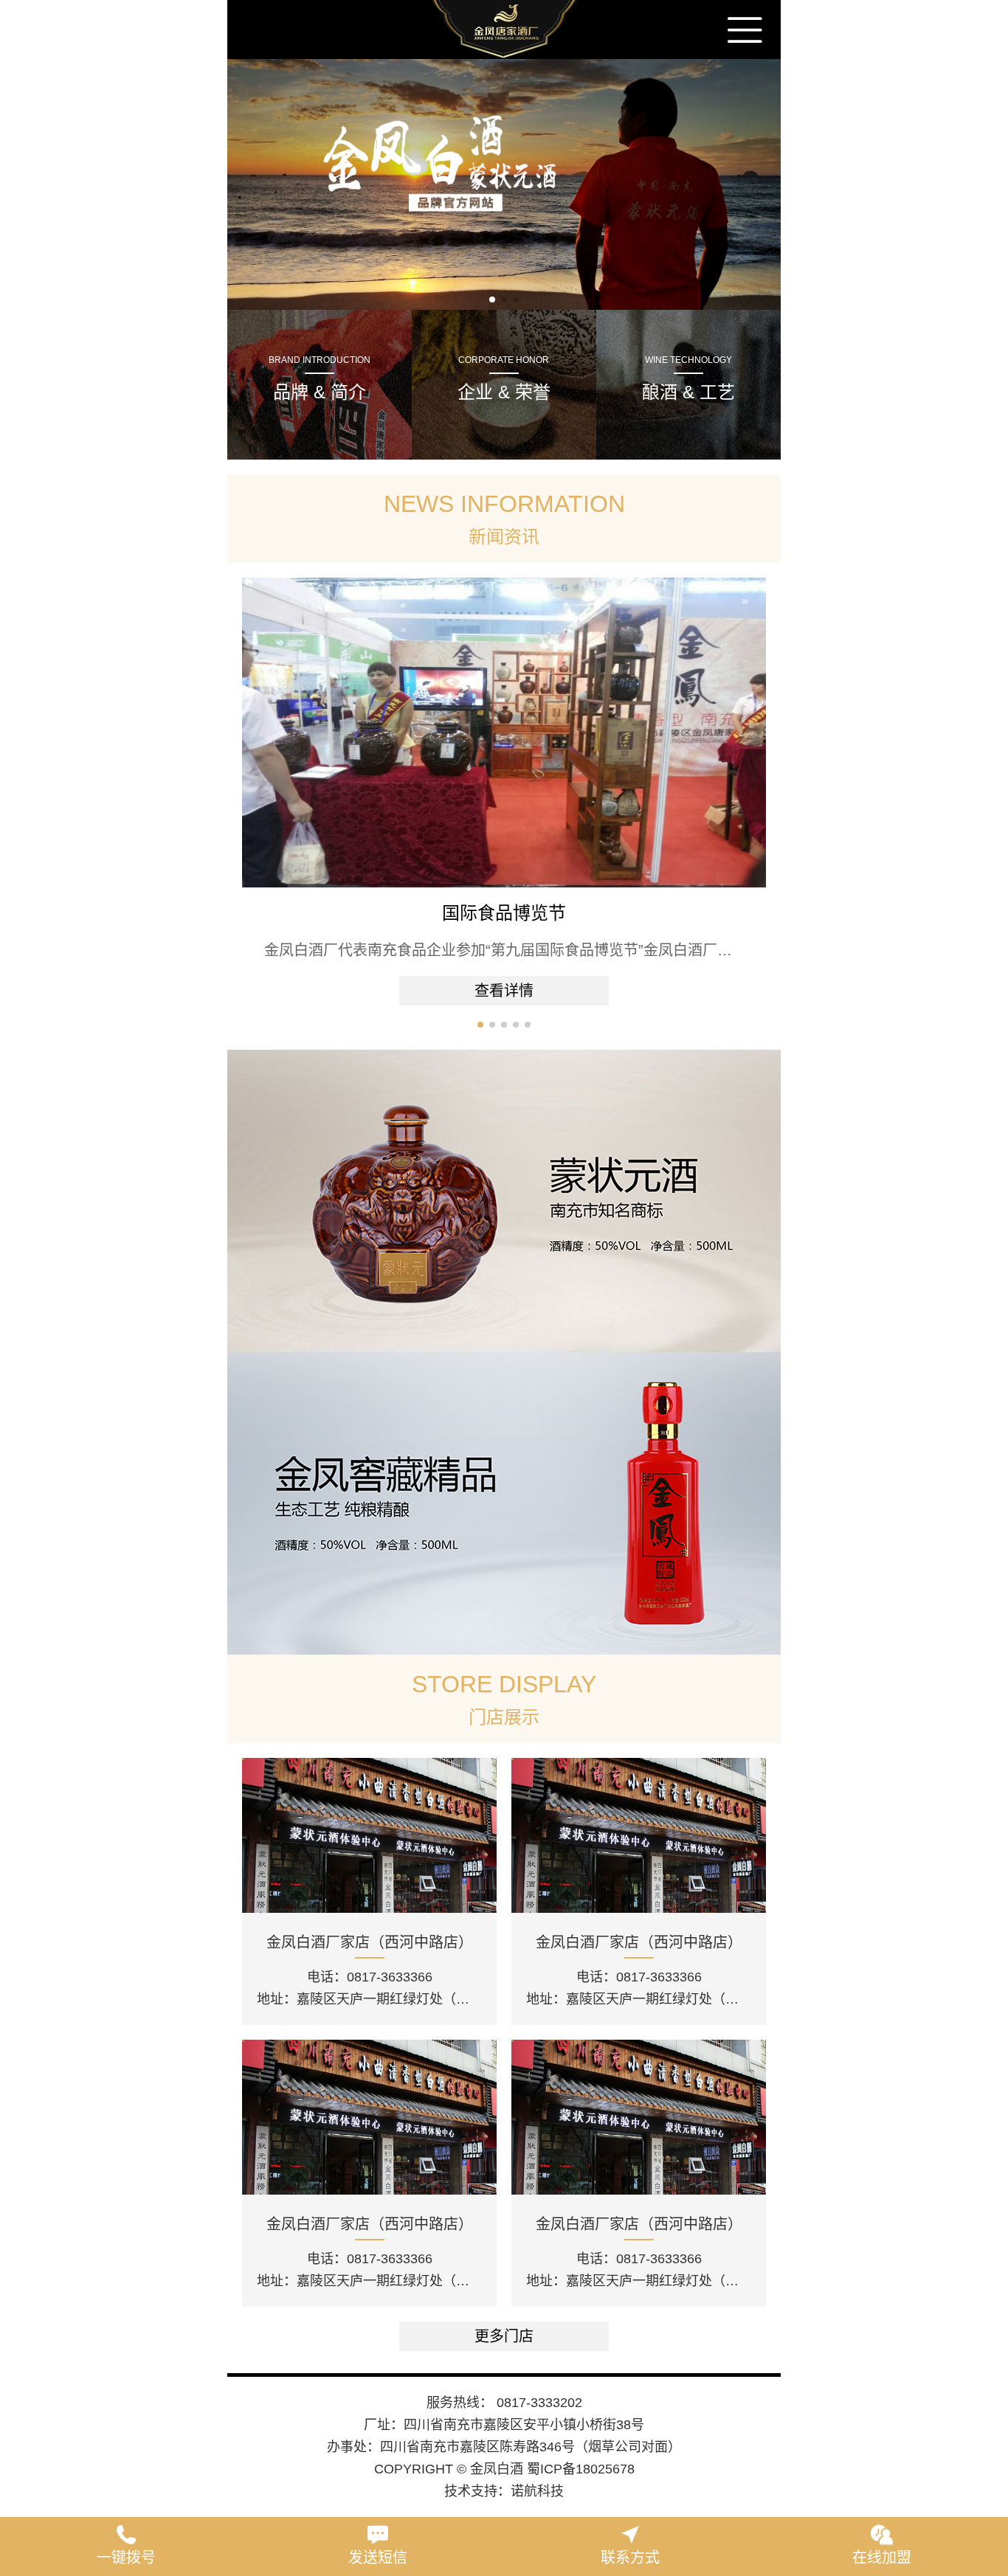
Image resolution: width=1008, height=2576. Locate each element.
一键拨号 (126, 2558)
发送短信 (378, 2558)
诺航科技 (537, 2491)
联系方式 (630, 2558)
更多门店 (504, 2336)
